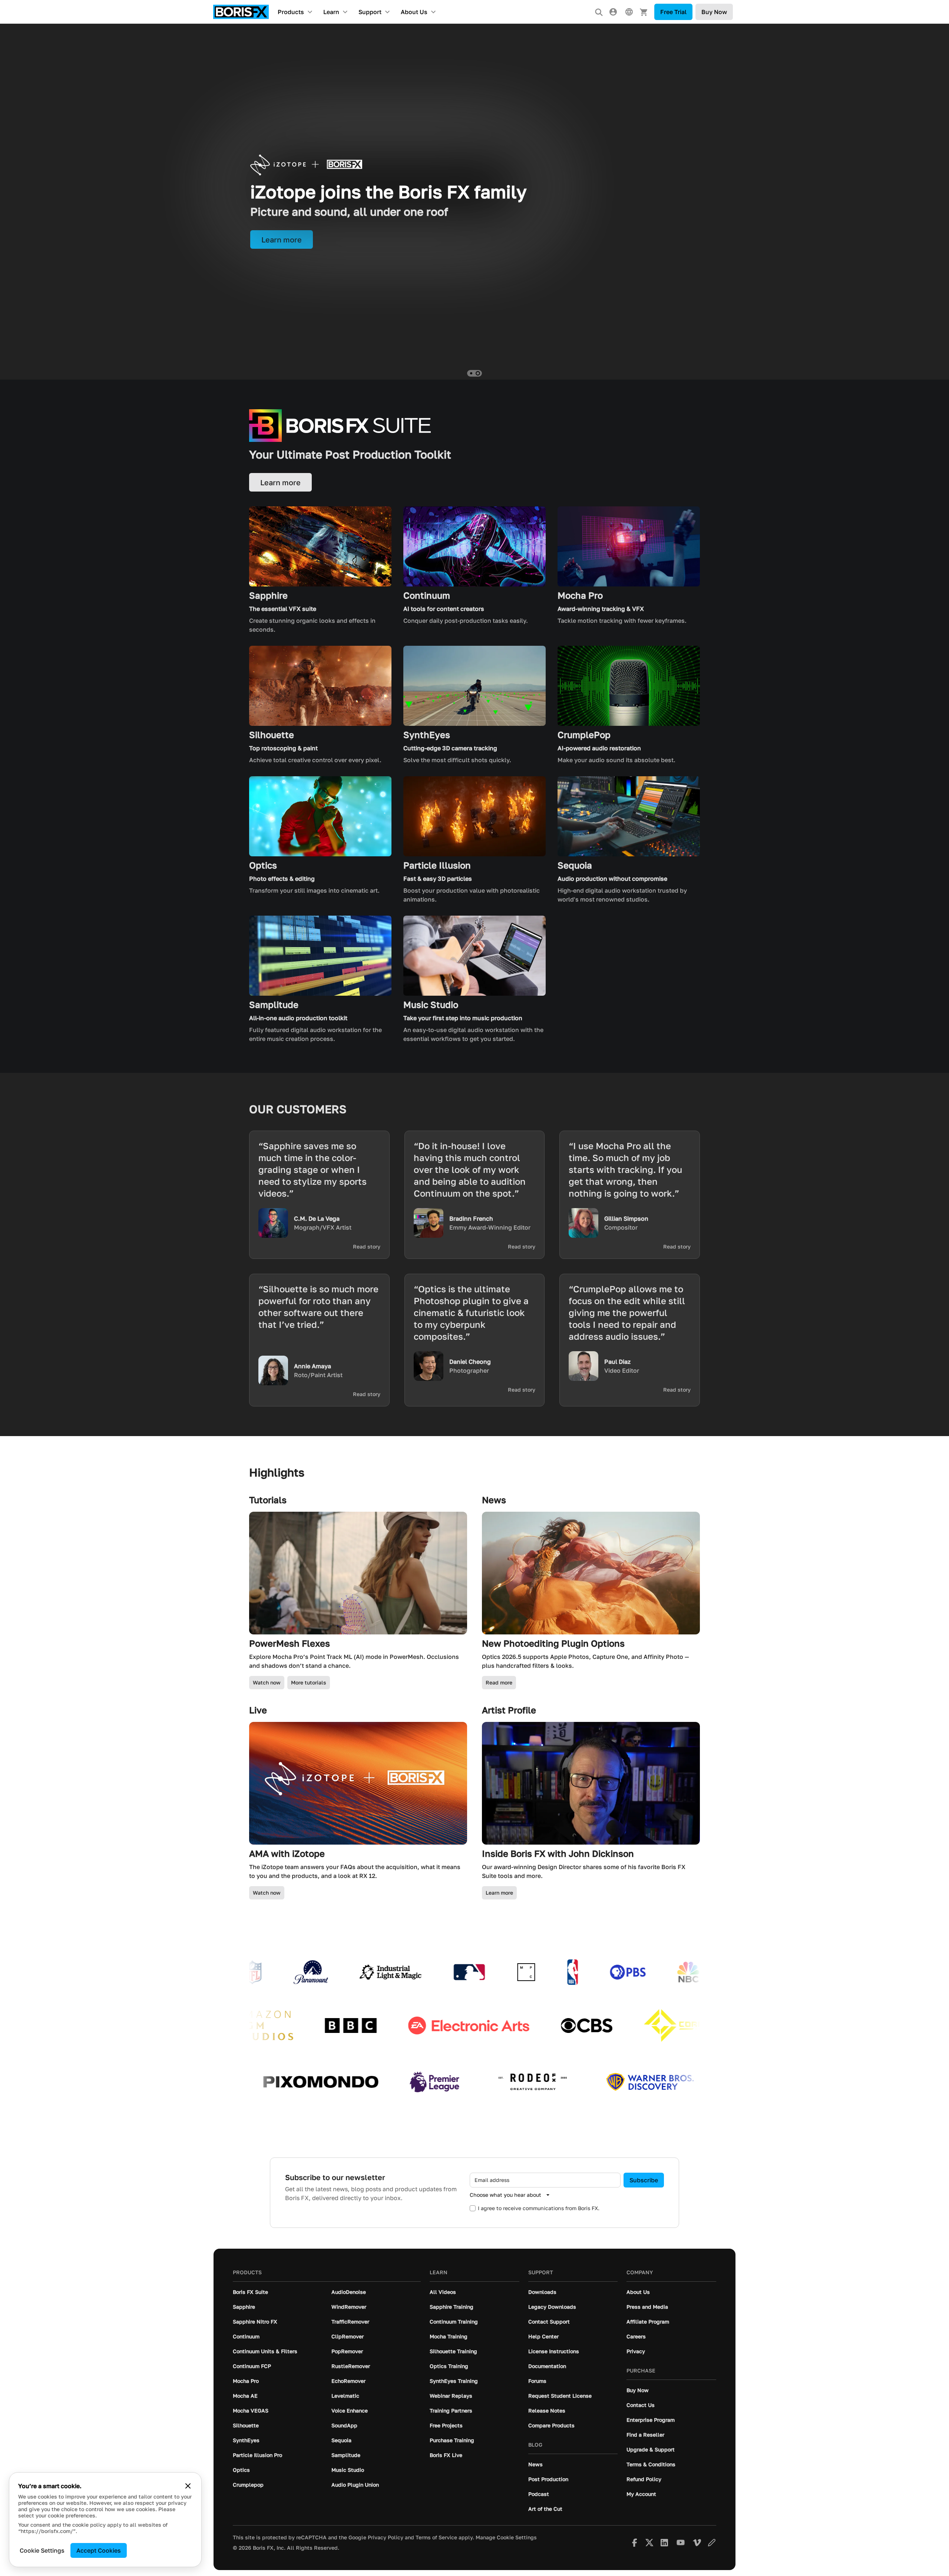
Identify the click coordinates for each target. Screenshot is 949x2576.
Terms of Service (436, 2537)
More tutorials (309, 1682)
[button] (471, 373)
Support (370, 12)
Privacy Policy (386, 2537)
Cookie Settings (42, 2550)
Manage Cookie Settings (506, 2537)
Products (291, 12)
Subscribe (644, 2180)
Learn (331, 12)
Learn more (499, 1893)
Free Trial (673, 12)
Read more (499, 1682)
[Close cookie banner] (188, 2486)
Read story (367, 1247)
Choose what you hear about (505, 2195)
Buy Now (714, 12)
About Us (414, 12)
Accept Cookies (99, 2550)
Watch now (267, 1682)
